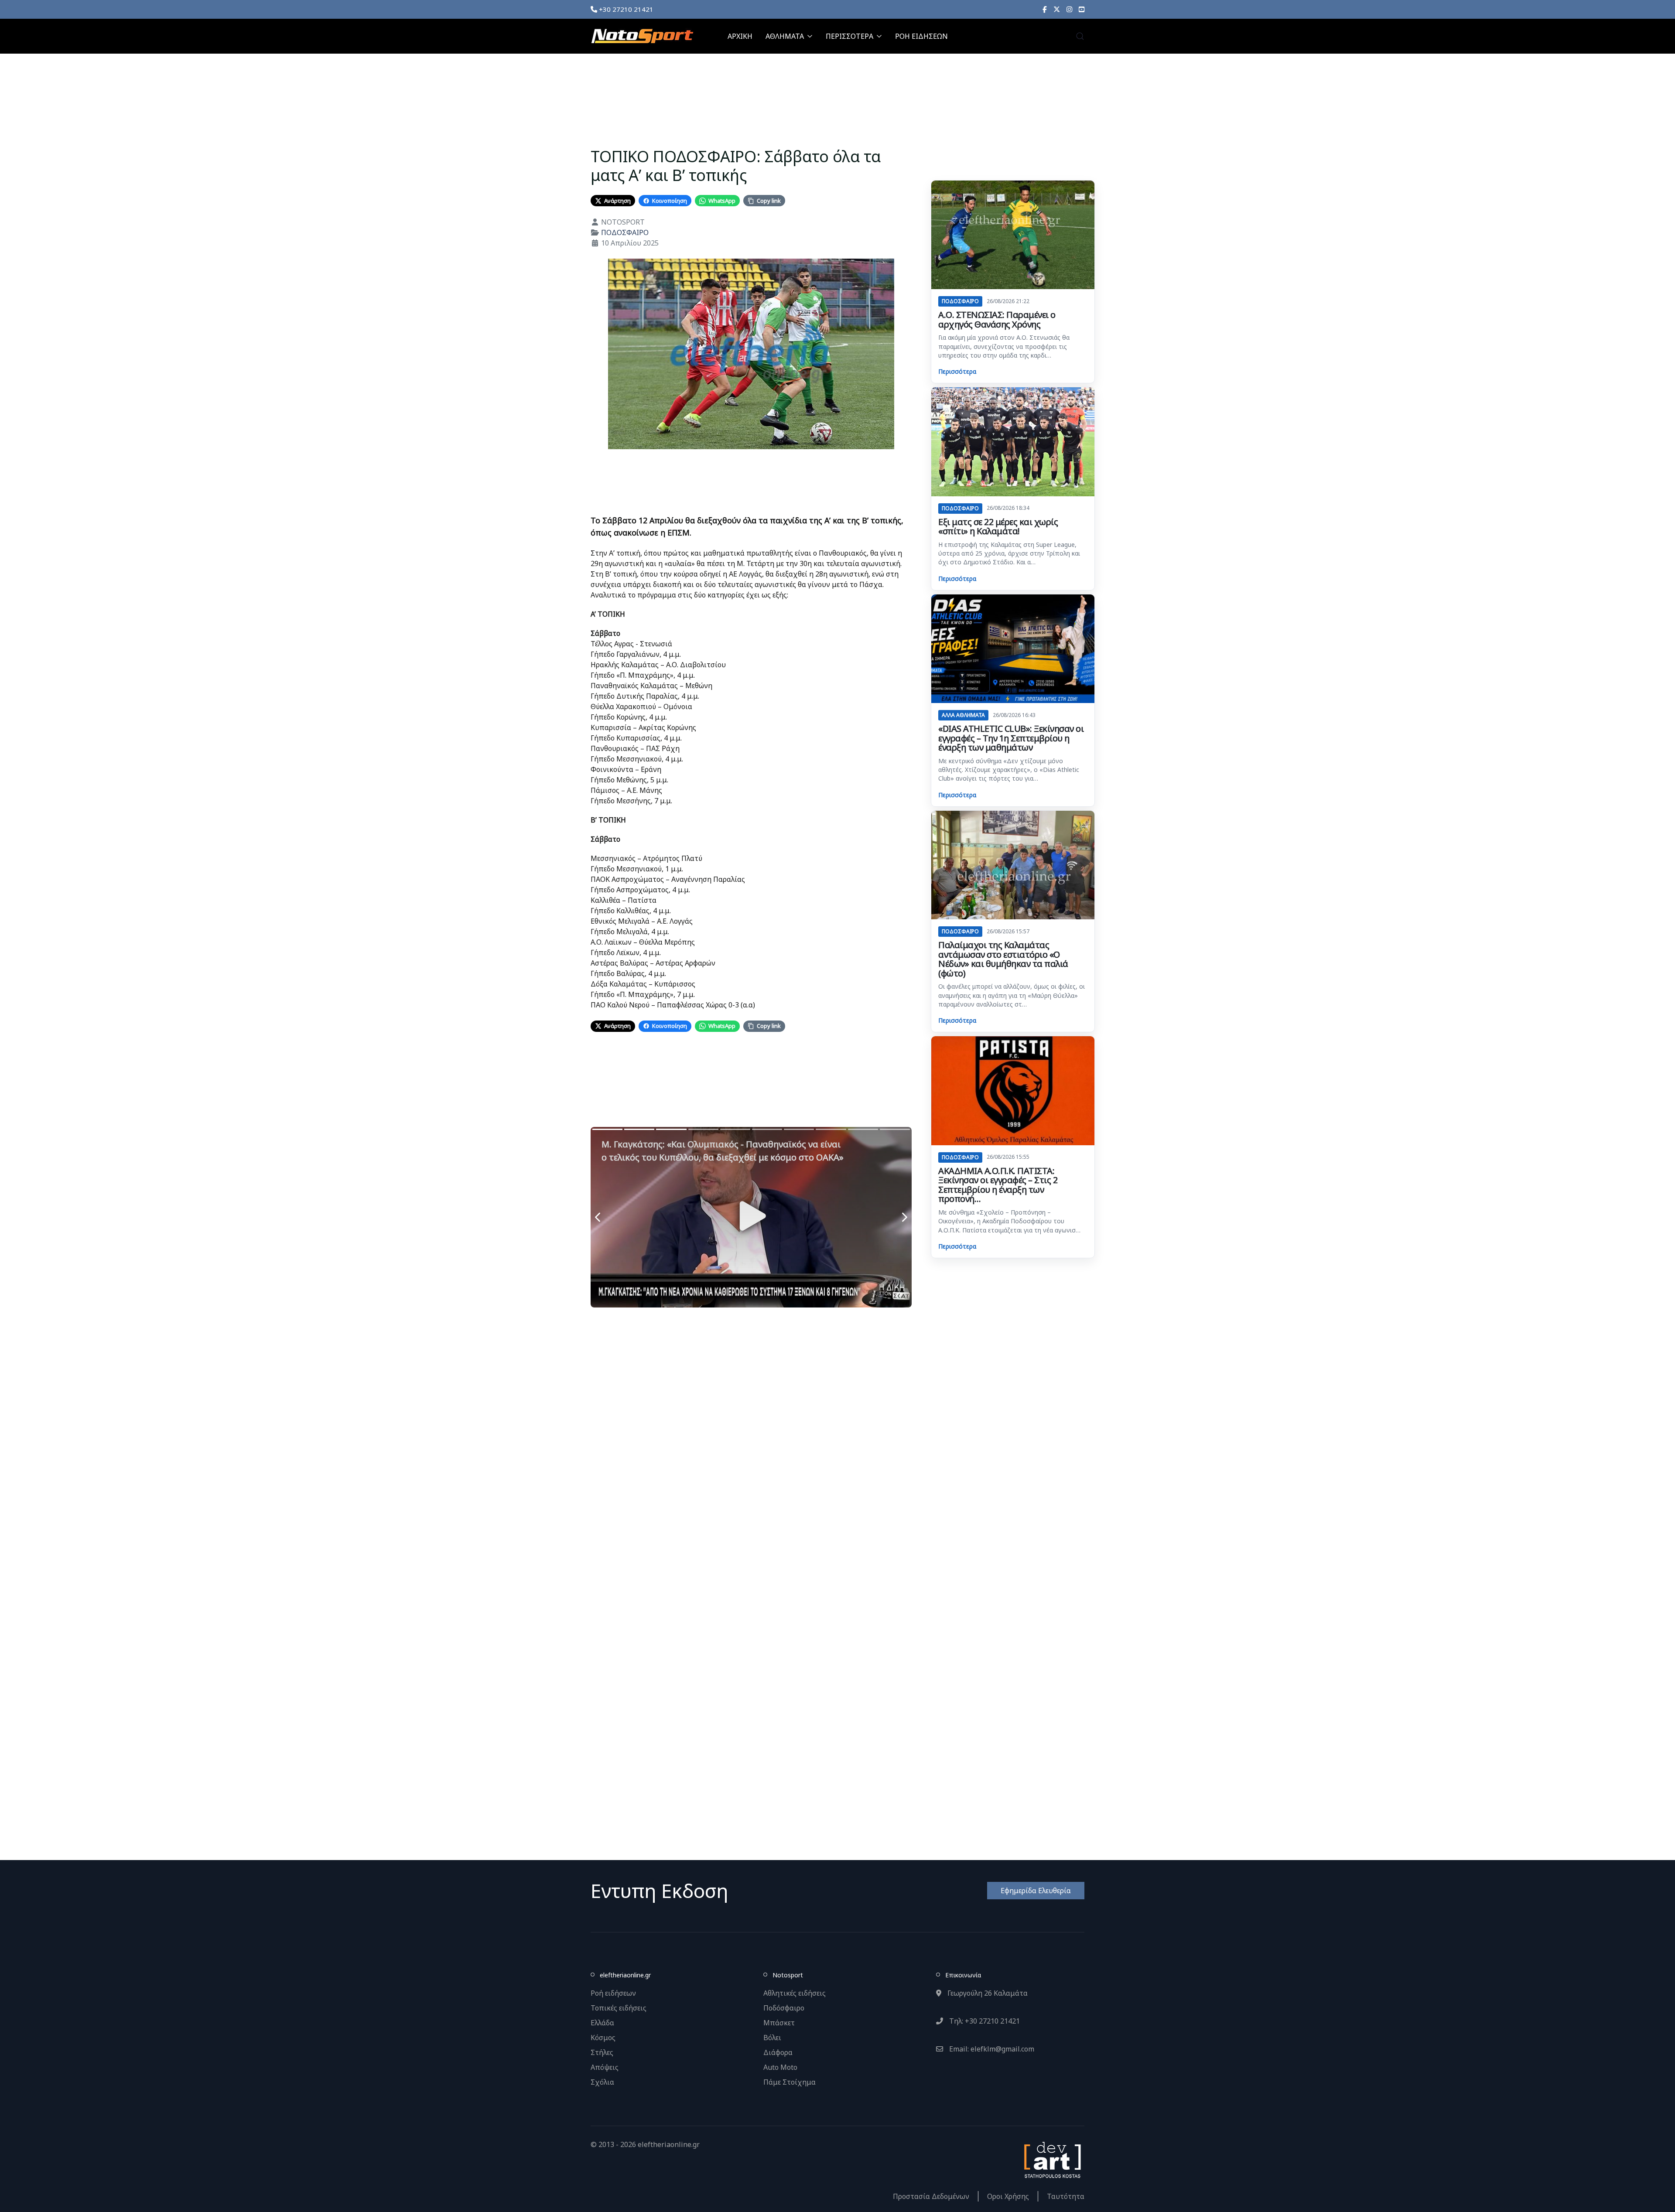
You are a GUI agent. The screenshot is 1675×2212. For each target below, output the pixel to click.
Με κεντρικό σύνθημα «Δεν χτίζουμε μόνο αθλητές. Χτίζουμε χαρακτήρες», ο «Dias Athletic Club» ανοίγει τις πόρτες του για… (1009, 770)
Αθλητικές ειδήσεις (795, 1993)
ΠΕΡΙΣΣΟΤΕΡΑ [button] (849, 36)
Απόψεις (605, 2067)
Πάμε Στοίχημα (790, 2082)
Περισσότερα (957, 371)
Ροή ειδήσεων (613, 1993)
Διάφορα (778, 2052)
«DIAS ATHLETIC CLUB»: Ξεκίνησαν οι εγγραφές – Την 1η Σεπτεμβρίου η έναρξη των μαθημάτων (1011, 738)
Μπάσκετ (779, 2023)
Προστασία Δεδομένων (931, 2196)
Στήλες (602, 2052)
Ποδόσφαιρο (784, 2008)
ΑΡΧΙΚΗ (740, 36)
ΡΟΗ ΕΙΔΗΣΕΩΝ (921, 36)
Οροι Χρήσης (1008, 2196)
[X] (1057, 9)
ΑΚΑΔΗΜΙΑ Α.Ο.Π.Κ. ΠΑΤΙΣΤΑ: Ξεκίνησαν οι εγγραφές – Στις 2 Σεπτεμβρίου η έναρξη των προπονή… (998, 1185)
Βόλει (772, 2038)
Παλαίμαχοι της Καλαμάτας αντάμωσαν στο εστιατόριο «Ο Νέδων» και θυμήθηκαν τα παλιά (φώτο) (1003, 959)
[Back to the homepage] (642, 36)
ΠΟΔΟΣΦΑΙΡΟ (625, 232)
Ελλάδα (602, 2023)
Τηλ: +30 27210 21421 (984, 2021)
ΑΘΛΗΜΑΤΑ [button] (785, 36)
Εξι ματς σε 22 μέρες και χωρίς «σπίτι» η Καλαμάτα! (998, 527)
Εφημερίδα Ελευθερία (1036, 1891)
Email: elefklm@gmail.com (991, 2049)
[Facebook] (1045, 9)
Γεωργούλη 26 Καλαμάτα (987, 1993)
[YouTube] (1082, 9)
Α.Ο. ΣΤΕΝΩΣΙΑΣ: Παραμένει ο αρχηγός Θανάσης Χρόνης (997, 319)
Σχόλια (602, 2082)
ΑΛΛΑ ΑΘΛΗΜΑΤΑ (963, 715)
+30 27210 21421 (625, 9)
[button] (1080, 36)
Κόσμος (603, 2038)
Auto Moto (780, 2067)
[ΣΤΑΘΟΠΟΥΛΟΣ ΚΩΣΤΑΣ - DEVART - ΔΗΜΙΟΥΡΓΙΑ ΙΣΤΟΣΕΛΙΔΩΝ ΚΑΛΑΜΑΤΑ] (1052, 2159)
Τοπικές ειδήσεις (619, 2008)
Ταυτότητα (1066, 2196)
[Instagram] (1069, 9)
